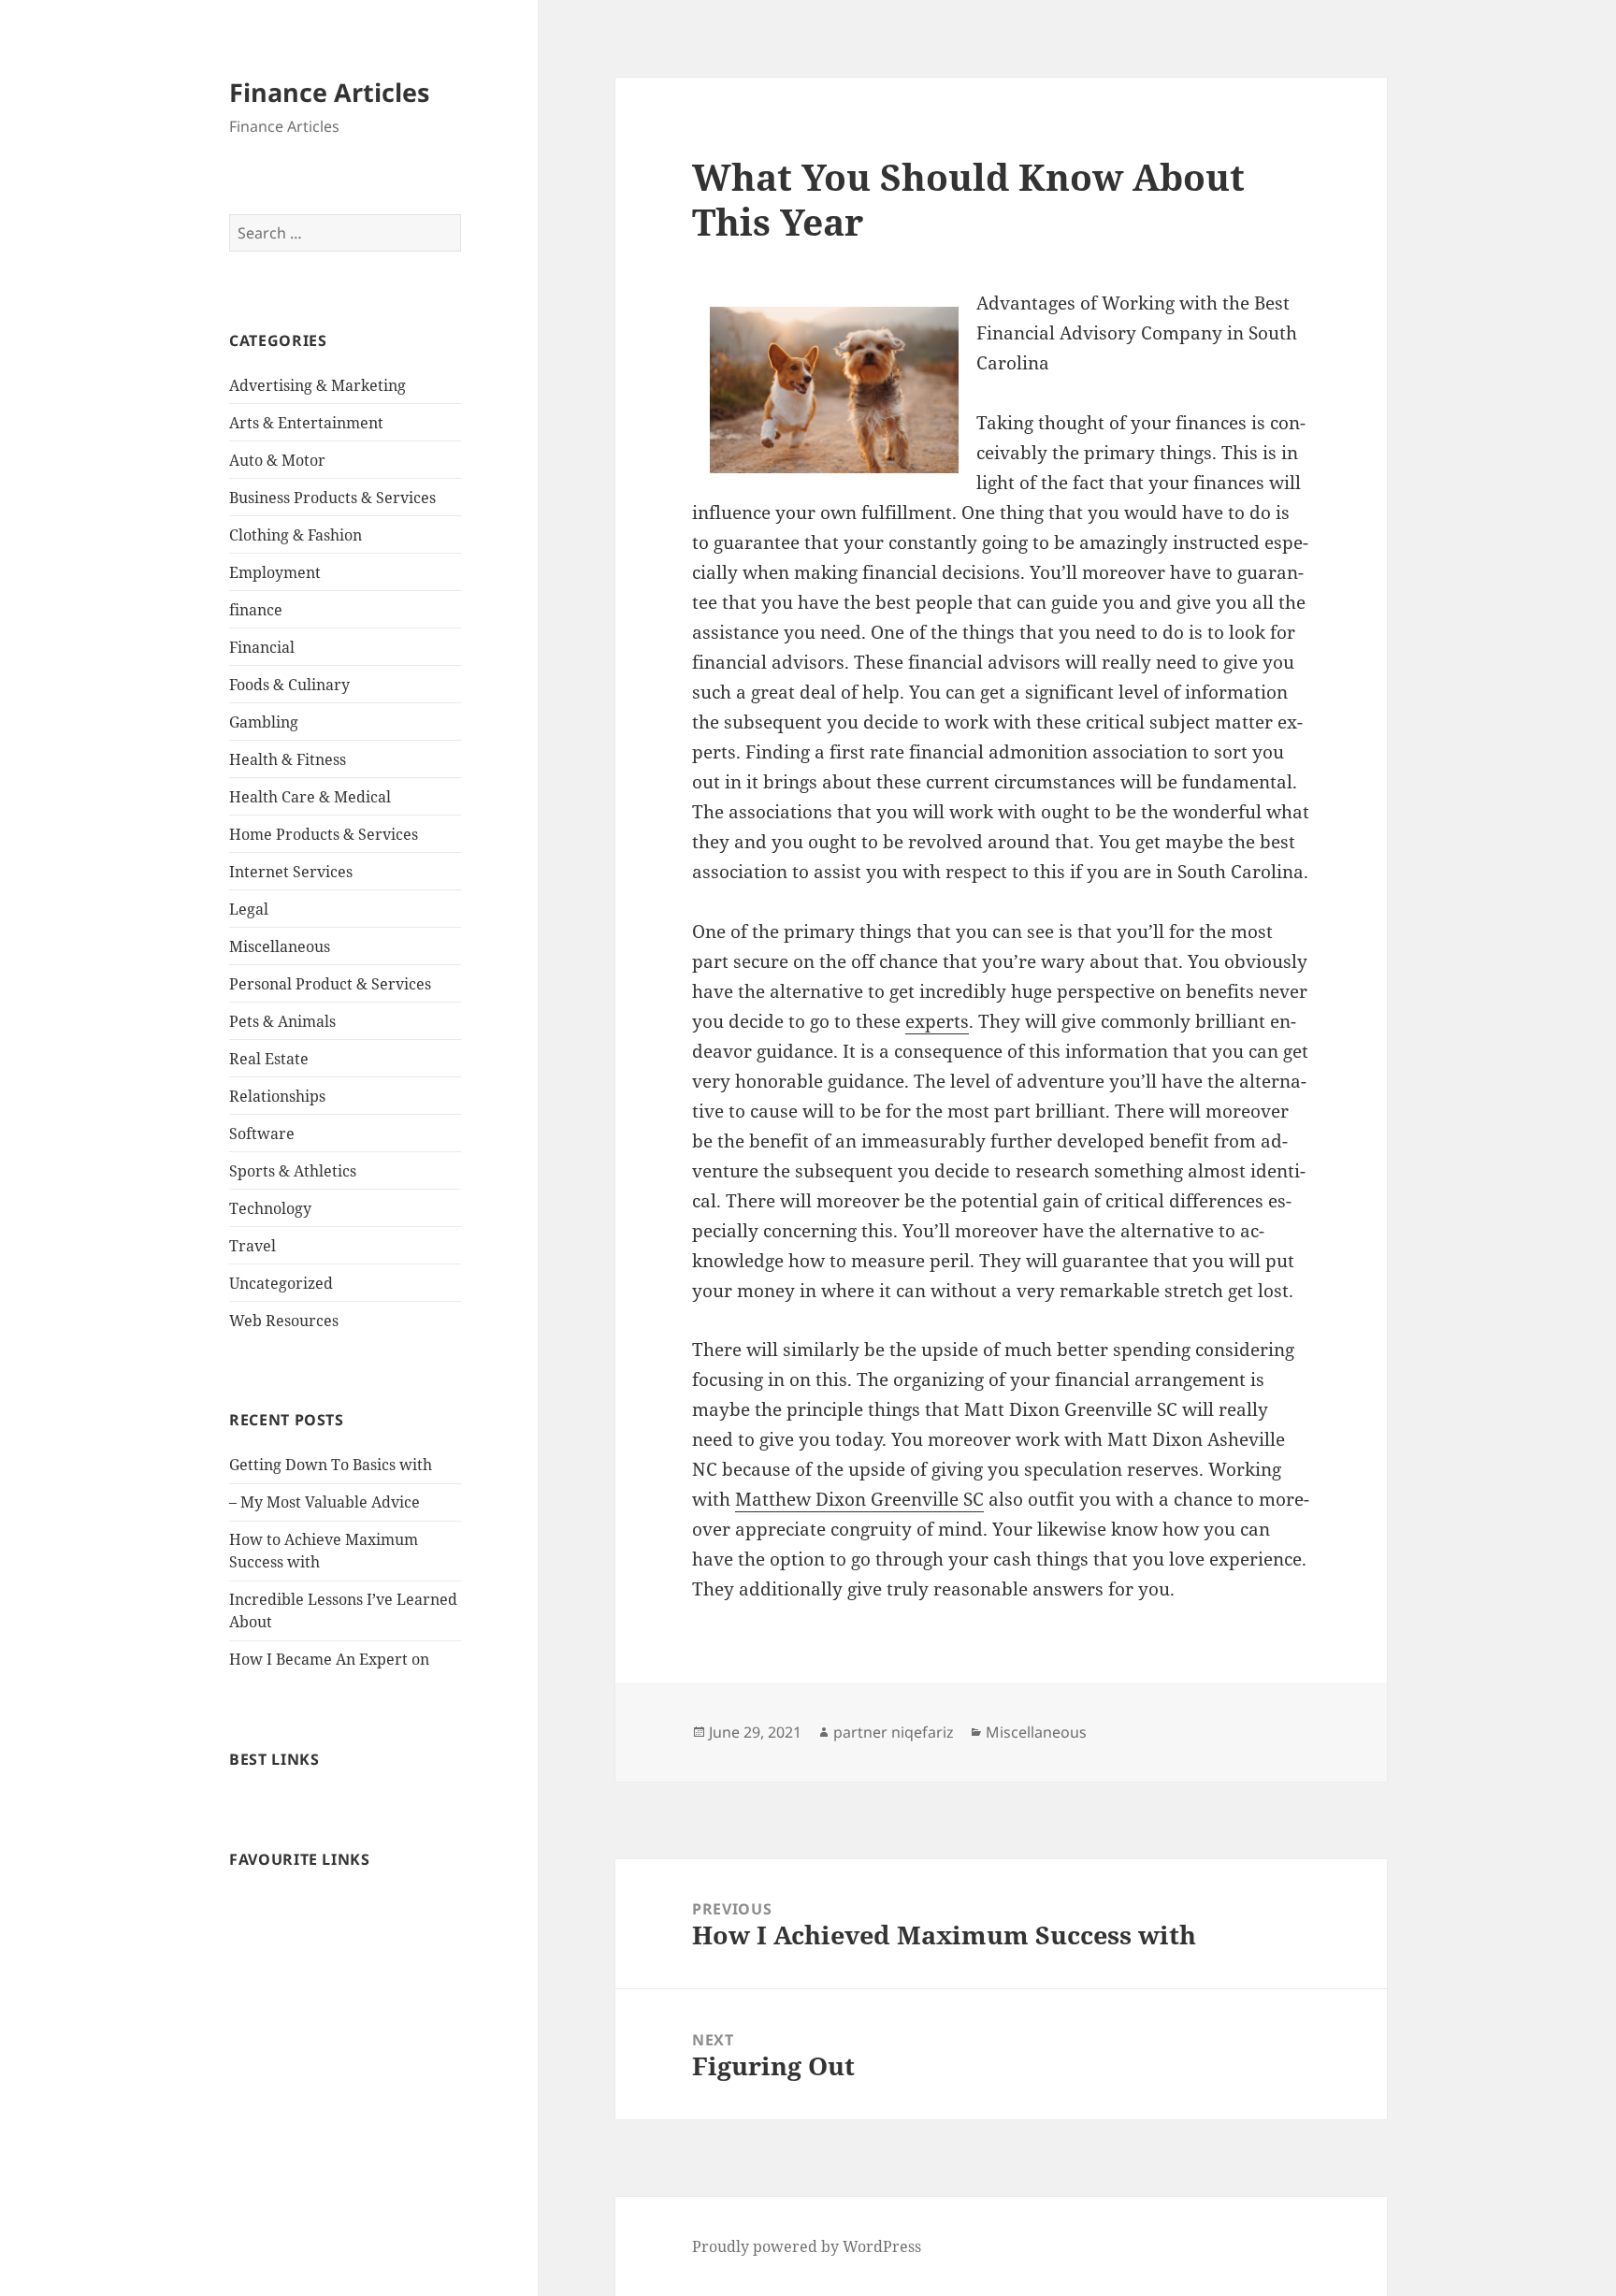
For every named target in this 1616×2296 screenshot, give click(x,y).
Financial (262, 647)
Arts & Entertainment (306, 423)
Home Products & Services (324, 834)
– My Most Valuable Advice (325, 1502)
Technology (270, 1208)
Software (262, 1134)
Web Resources (284, 1321)
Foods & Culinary (289, 685)
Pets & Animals (282, 1021)
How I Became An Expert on (329, 1659)
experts (937, 1021)
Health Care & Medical (310, 797)
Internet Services (291, 872)
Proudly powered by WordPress (807, 2246)
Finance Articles (329, 92)
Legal (249, 909)
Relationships (277, 1096)
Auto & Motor (277, 460)
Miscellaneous (280, 946)
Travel (252, 1246)
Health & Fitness (288, 759)
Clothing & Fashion (296, 535)
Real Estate (269, 1059)
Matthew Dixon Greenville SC (859, 1499)
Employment (275, 572)
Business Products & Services (332, 498)
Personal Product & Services (330, 984)
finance (256, 610)
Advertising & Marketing (317, 385)
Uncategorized (281, 1283)
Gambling (264, 722)
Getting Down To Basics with (331, 1465)
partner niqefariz (894, 1732)
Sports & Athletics (293, 1171)
